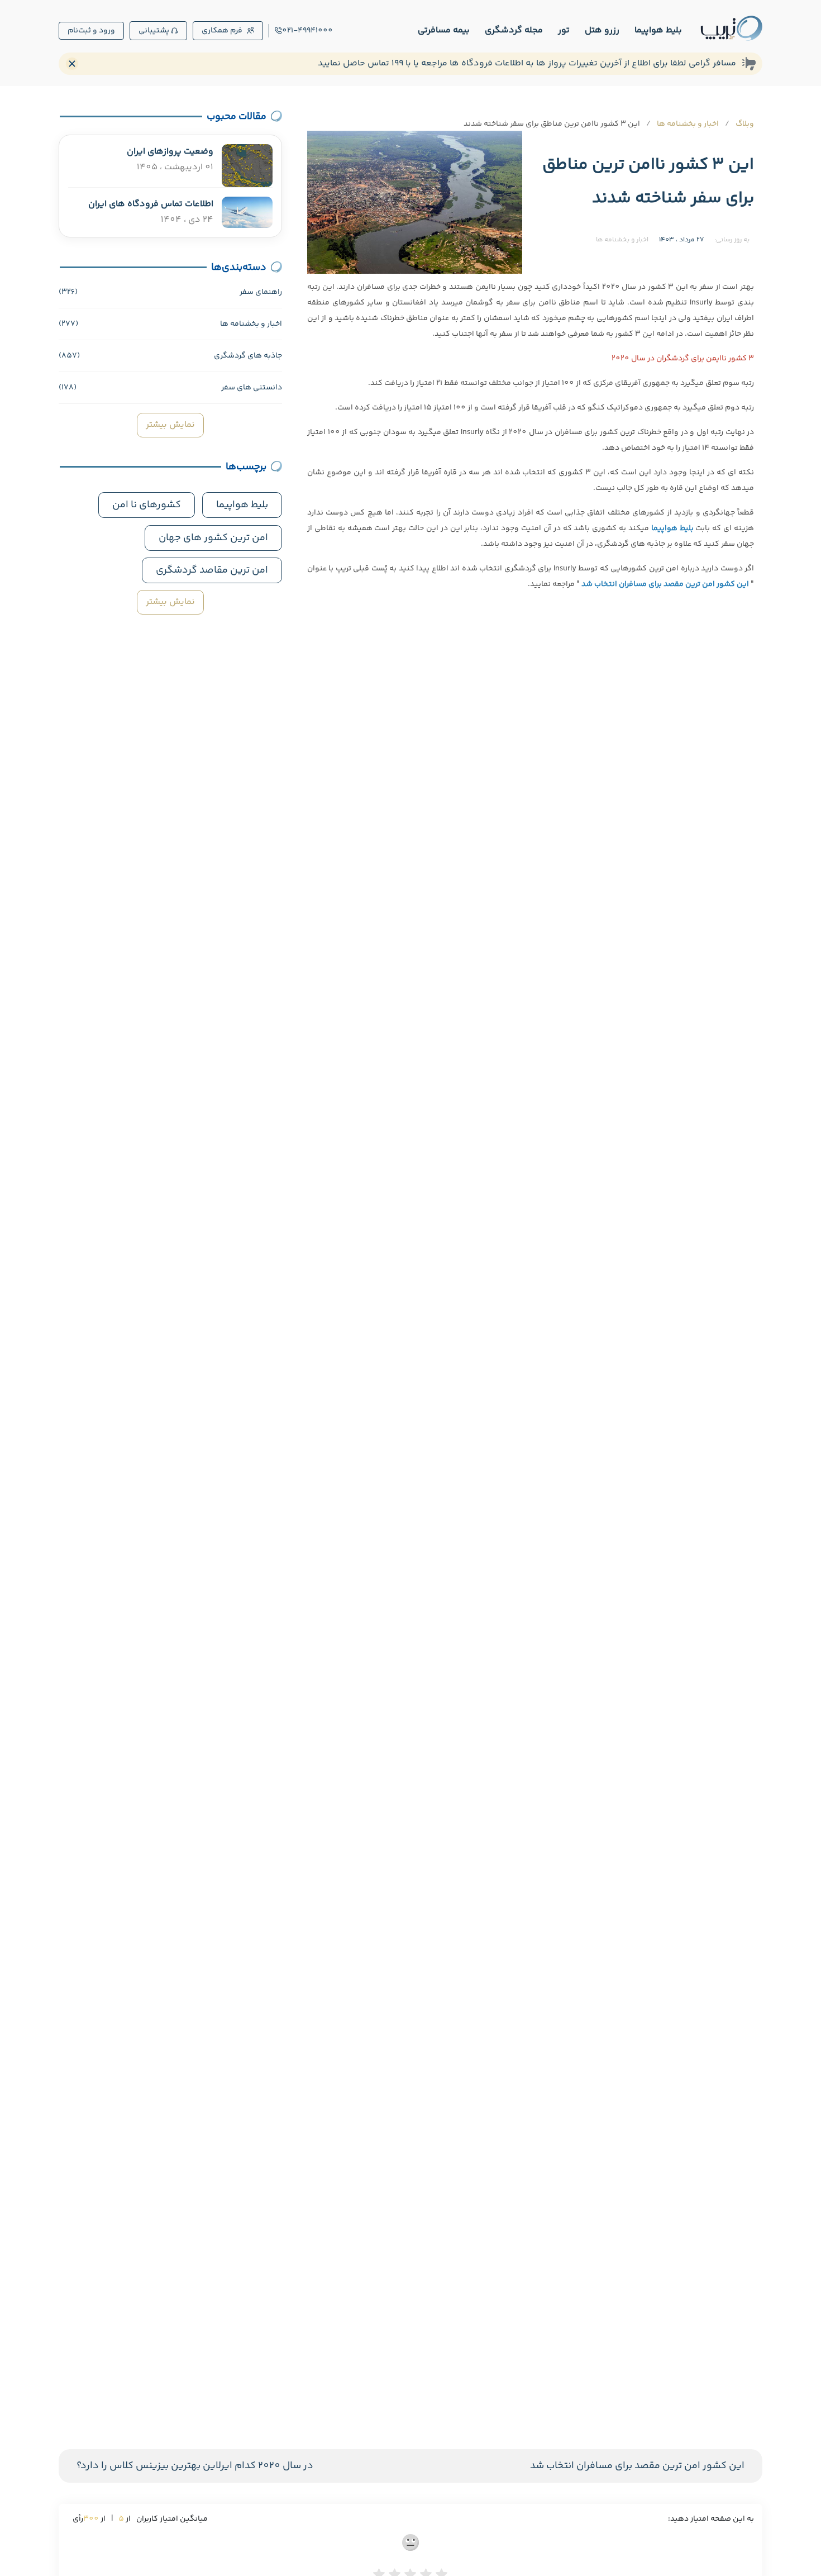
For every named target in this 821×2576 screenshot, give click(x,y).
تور (564, 30)
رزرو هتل (602, 30)
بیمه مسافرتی (444, 30)
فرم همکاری (222, 31)
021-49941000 (307, 31)
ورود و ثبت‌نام (91, 31)
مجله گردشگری (514, 30)
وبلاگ (745, 124)
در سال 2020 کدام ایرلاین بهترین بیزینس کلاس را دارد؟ (195, 2466)
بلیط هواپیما (658, 30)
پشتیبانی (154, 31)
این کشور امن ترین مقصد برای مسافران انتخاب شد (637, 2466)
